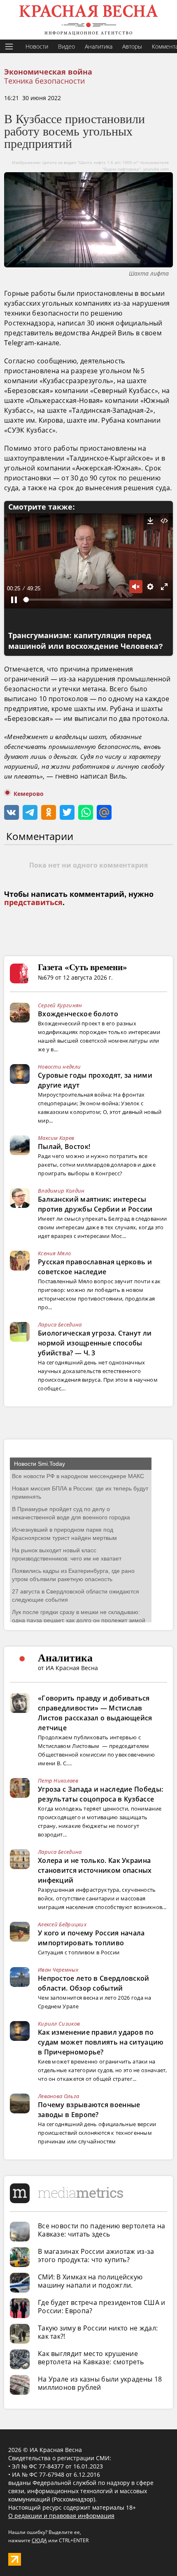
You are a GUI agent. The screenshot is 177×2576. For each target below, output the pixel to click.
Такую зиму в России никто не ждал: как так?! (98, 2332)
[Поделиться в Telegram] (30, 812)
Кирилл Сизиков (59, 2024)
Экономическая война (48, 72)
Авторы (132, 46)
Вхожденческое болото (78, 1014)
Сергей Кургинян (60, 1005)
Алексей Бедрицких (62, 1924)
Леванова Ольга (58, 2096)
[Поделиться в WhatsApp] (86, 812)
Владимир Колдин (61, 1191)
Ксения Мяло (54, 1253)
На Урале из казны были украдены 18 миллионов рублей (100, 2383)
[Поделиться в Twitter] (67, 812)
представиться (33, 903)
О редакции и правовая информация (61, 2516)
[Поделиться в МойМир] (104, 812)
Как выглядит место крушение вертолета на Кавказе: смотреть (91, 2358)
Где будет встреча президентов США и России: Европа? (102, 2307)
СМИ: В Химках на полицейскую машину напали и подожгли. (90, 2281)
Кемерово (29, 794)
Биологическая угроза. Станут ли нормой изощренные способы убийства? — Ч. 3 (95, 1343)
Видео (66, 46)
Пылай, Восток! (64, 1146)
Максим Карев (56, 1138)
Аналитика (99, 46)
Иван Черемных (58, 1970)
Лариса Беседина (60, 1324)
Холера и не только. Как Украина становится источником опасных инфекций (95, 1870)
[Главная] (88, 20)
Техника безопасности (44, 81)
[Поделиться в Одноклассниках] (49, 812)
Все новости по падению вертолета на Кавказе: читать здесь (102, 2230)
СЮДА (39, 2540)
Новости (37, 46)
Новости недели (59, 1067)
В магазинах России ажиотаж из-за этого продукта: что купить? (96, 2255)
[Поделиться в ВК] (12, 812)
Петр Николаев (58, 1781)
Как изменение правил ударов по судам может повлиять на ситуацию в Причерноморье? (101, 2042)
